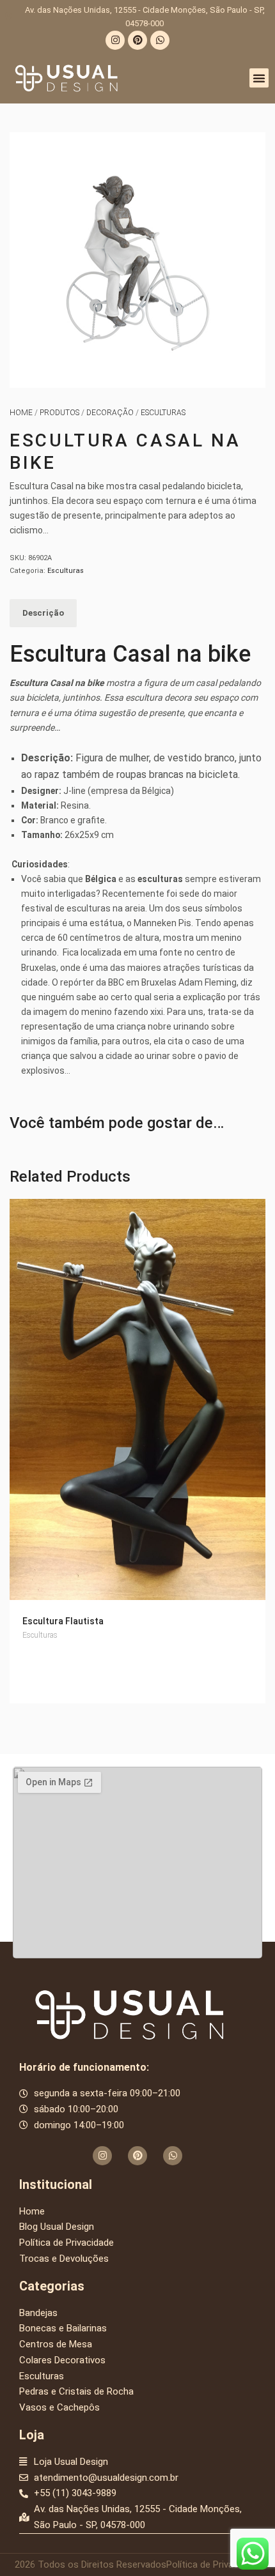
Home (21, 413)
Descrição (43, 613)
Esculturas (163, 413)
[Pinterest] (137, 40)
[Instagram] (115, 40)
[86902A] (137, 260)
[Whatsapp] (160, 40)
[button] (259, 78)
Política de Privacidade (214, 2565)
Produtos (59, 413)
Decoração (110, 413)
